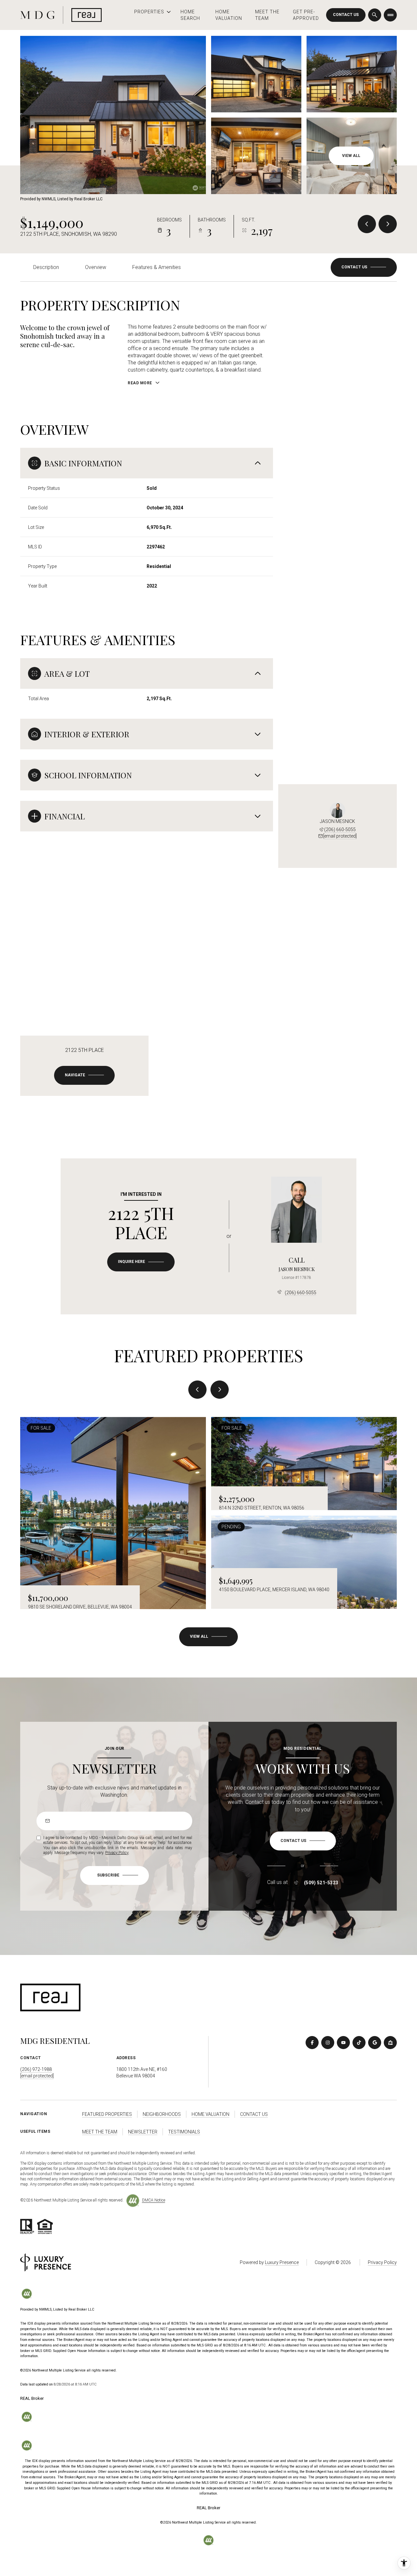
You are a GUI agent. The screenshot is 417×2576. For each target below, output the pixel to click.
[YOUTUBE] (343, 2043)
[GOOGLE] (375, 2043)
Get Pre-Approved (306, 15)
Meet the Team (267, 15)
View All (351, 156)
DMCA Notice (154, 2200)
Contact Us (346, 15)
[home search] (375, 15)
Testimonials (184, 2132)
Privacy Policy (117, 1853)
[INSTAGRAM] (328, 2043)
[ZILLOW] (390, 2043)
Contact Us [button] (254, 2114)
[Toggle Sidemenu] (390, 15)
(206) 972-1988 (36, 2069)
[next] (220, 1390)
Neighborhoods (162, 2114)
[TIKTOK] (359, 2043)
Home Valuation (229, 15)
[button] (364, 267)
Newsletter (143, 2132)
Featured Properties (107, 2114)
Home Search (190, 15)
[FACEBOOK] (312, 2043)
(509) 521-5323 (321, 1883)
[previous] (197, 1390)
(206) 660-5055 (340, 829)
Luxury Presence (282, 2262)
